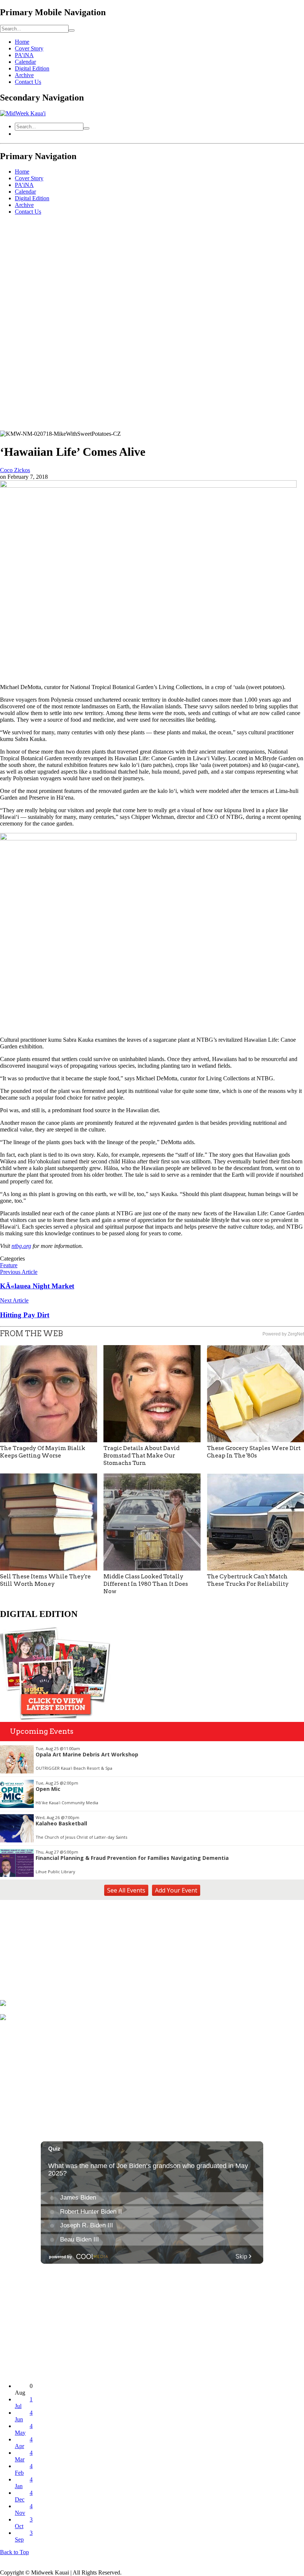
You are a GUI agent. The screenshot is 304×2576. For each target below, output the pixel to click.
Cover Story (29, 48)
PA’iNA (24, 55)
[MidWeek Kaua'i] (23, 113)
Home (22, 42)
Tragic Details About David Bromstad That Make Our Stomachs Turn (141, 1456)
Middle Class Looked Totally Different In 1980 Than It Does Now (146, 1584)
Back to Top (14, 2552)
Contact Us (28, 82)
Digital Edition (32, 68)
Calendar (25, 62)
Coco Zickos (15, 470)
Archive (24, 75)
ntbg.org (21, 1246)
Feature (9, 1265)
